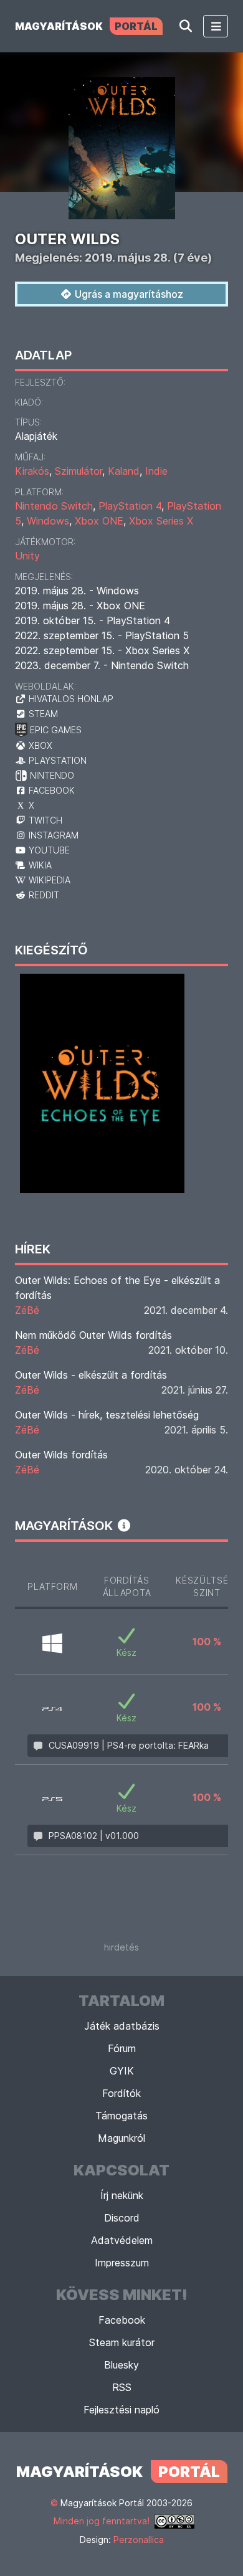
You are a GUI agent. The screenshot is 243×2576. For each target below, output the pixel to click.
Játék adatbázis (122, 2026)
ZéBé (27, 1310)
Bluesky (121, 2365)
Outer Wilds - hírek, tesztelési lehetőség (107, 1415)
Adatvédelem (122, 2240)
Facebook (122, 2320)
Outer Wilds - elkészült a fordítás (91, 1375)
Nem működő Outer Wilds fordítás (93, 1335)
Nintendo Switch (54, 506)
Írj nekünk (122, 2195)
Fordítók (121, 2093)
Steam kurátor (122, 2342)
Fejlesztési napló (121, 2410)
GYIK (122, 2071)
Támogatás (121, 2116)
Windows (48, 521)
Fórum (122, 2048)
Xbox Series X (161, 521)
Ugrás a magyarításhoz (128, 294)
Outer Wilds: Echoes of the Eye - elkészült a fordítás (117, 1288)
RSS (122, 2387)
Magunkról (121, 2138)
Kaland (124, 471)
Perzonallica (139, 2540)
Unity (27, 556)
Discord (122, 2218)
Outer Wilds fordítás (61, 1455)
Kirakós (32, 471)
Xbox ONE (99, 521)
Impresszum (122, 2263)
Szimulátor (79, 471)
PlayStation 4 (130, 506)
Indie (156, 471)
